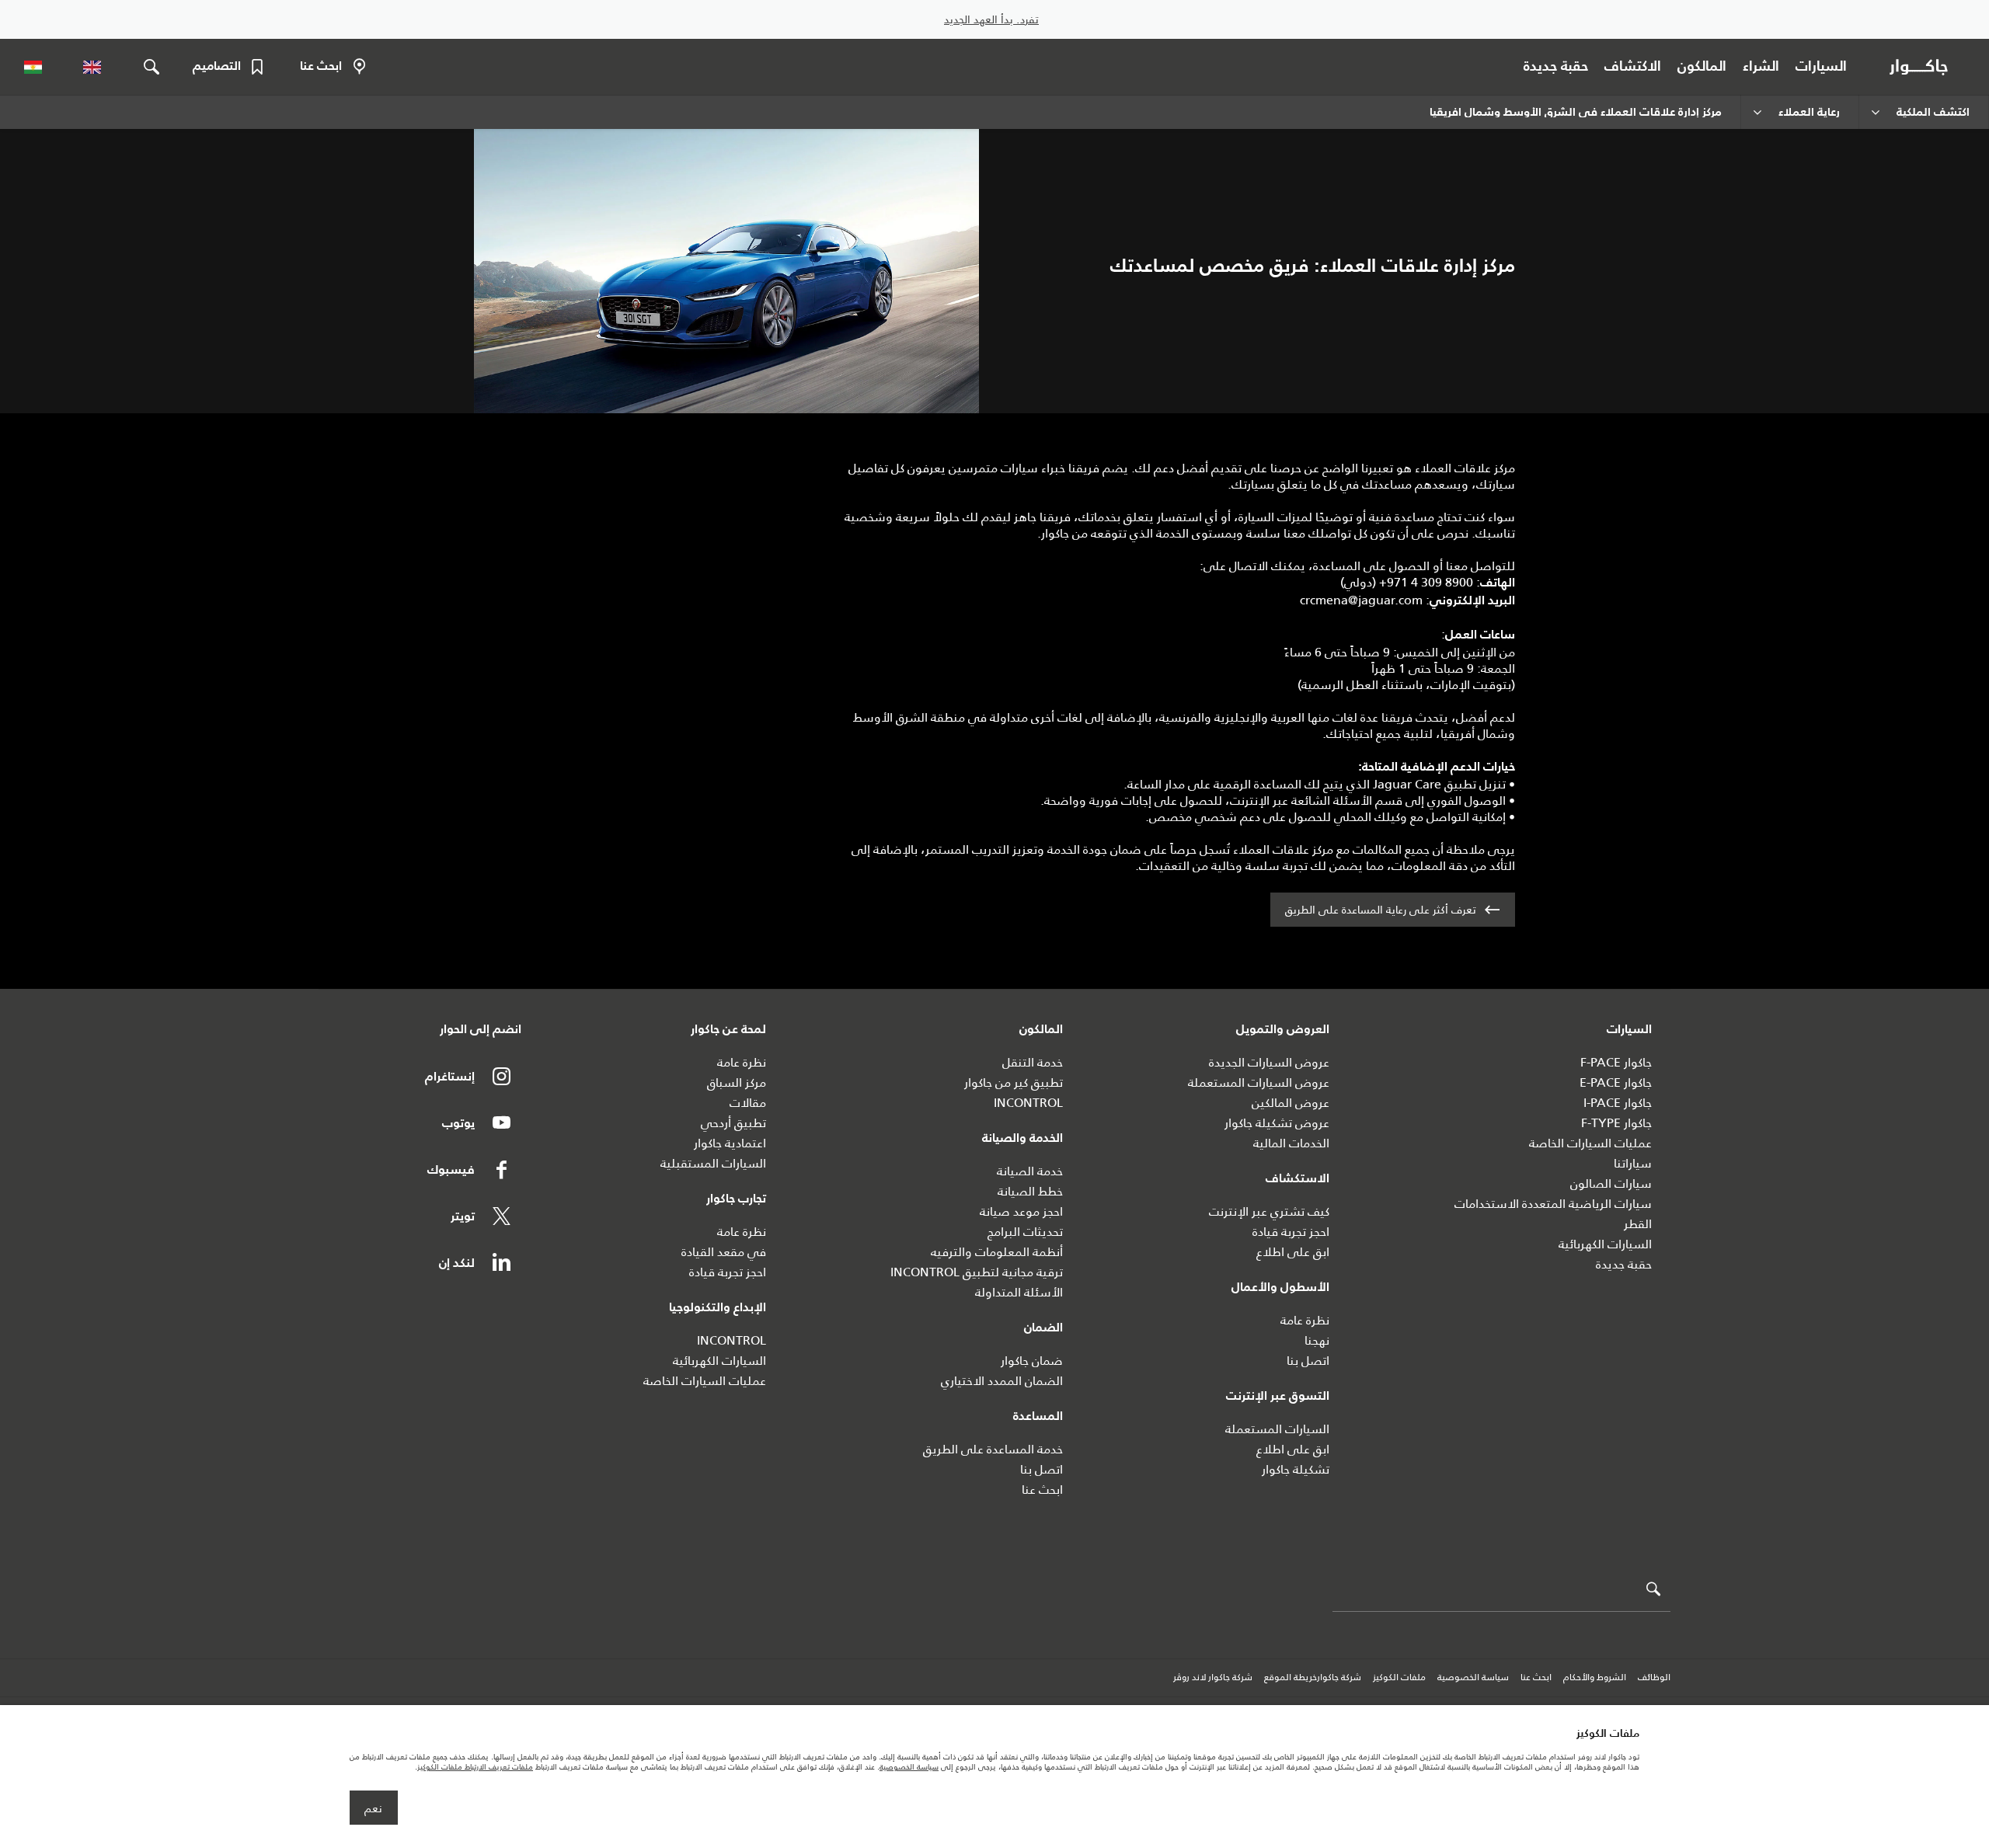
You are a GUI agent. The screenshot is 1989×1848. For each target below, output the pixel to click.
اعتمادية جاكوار (730, 1143)
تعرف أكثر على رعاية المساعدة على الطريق (1381, 910)
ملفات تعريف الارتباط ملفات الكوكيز (475, 1767)
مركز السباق (737, 1082)
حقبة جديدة (1624, 1264)
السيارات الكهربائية (1605, 1244)
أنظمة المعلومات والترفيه (997, 1252)
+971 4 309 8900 (1426, 582)
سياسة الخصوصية (1473, 1678)
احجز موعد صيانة (1021, 1211)
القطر (1638, 1224)
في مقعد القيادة (724, 1252)
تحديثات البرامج (1025, 1232)
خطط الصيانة (1030, 1191)
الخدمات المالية (1291, 1143)
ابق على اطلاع (1293, 1252)
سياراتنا (1633, 1163)
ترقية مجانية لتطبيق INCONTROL (977, 1272)
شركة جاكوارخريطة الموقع (1313, 1678)
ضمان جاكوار (1032, 1361)
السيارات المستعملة (1277, 1429)
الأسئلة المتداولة (1019, 1292)
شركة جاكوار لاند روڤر (1213, 1678)
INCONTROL (1028, 1103)
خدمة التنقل (1033, 1062)
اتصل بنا (1308, 1361)
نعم (373, 1808)
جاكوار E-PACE (1616, 1082)
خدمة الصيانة (1030, 1171)
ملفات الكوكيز (1399, 1678)
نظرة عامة (1305, 1320)
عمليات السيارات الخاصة (1590, 1143)
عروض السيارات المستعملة (1259, 1082)
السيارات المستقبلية (713, 1163)
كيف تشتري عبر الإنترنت (1269, 1211)
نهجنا (1317, 1340)
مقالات (748, 1103)
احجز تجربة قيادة (1291, 1232)
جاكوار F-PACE (1616, 1062)
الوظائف (1654, 1678)
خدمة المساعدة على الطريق (993, 1449)
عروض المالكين (1291, 1103)
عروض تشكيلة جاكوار (1277, 1123)
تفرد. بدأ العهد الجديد (991, 20)
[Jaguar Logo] (1922, 67)
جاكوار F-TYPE (1616, 1123)
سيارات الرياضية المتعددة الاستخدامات (1553, 1204)
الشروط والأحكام (1595, 1678)
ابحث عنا (1042, 1490)
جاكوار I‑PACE (1618, 1103)
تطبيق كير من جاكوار (1014, 1082)
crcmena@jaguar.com (1361, 600)
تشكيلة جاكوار (1296, 1469)
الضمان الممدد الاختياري (1002, 1381)
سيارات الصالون (1611, 1183)
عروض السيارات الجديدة (1269, 1062)
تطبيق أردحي (733, 1123)
